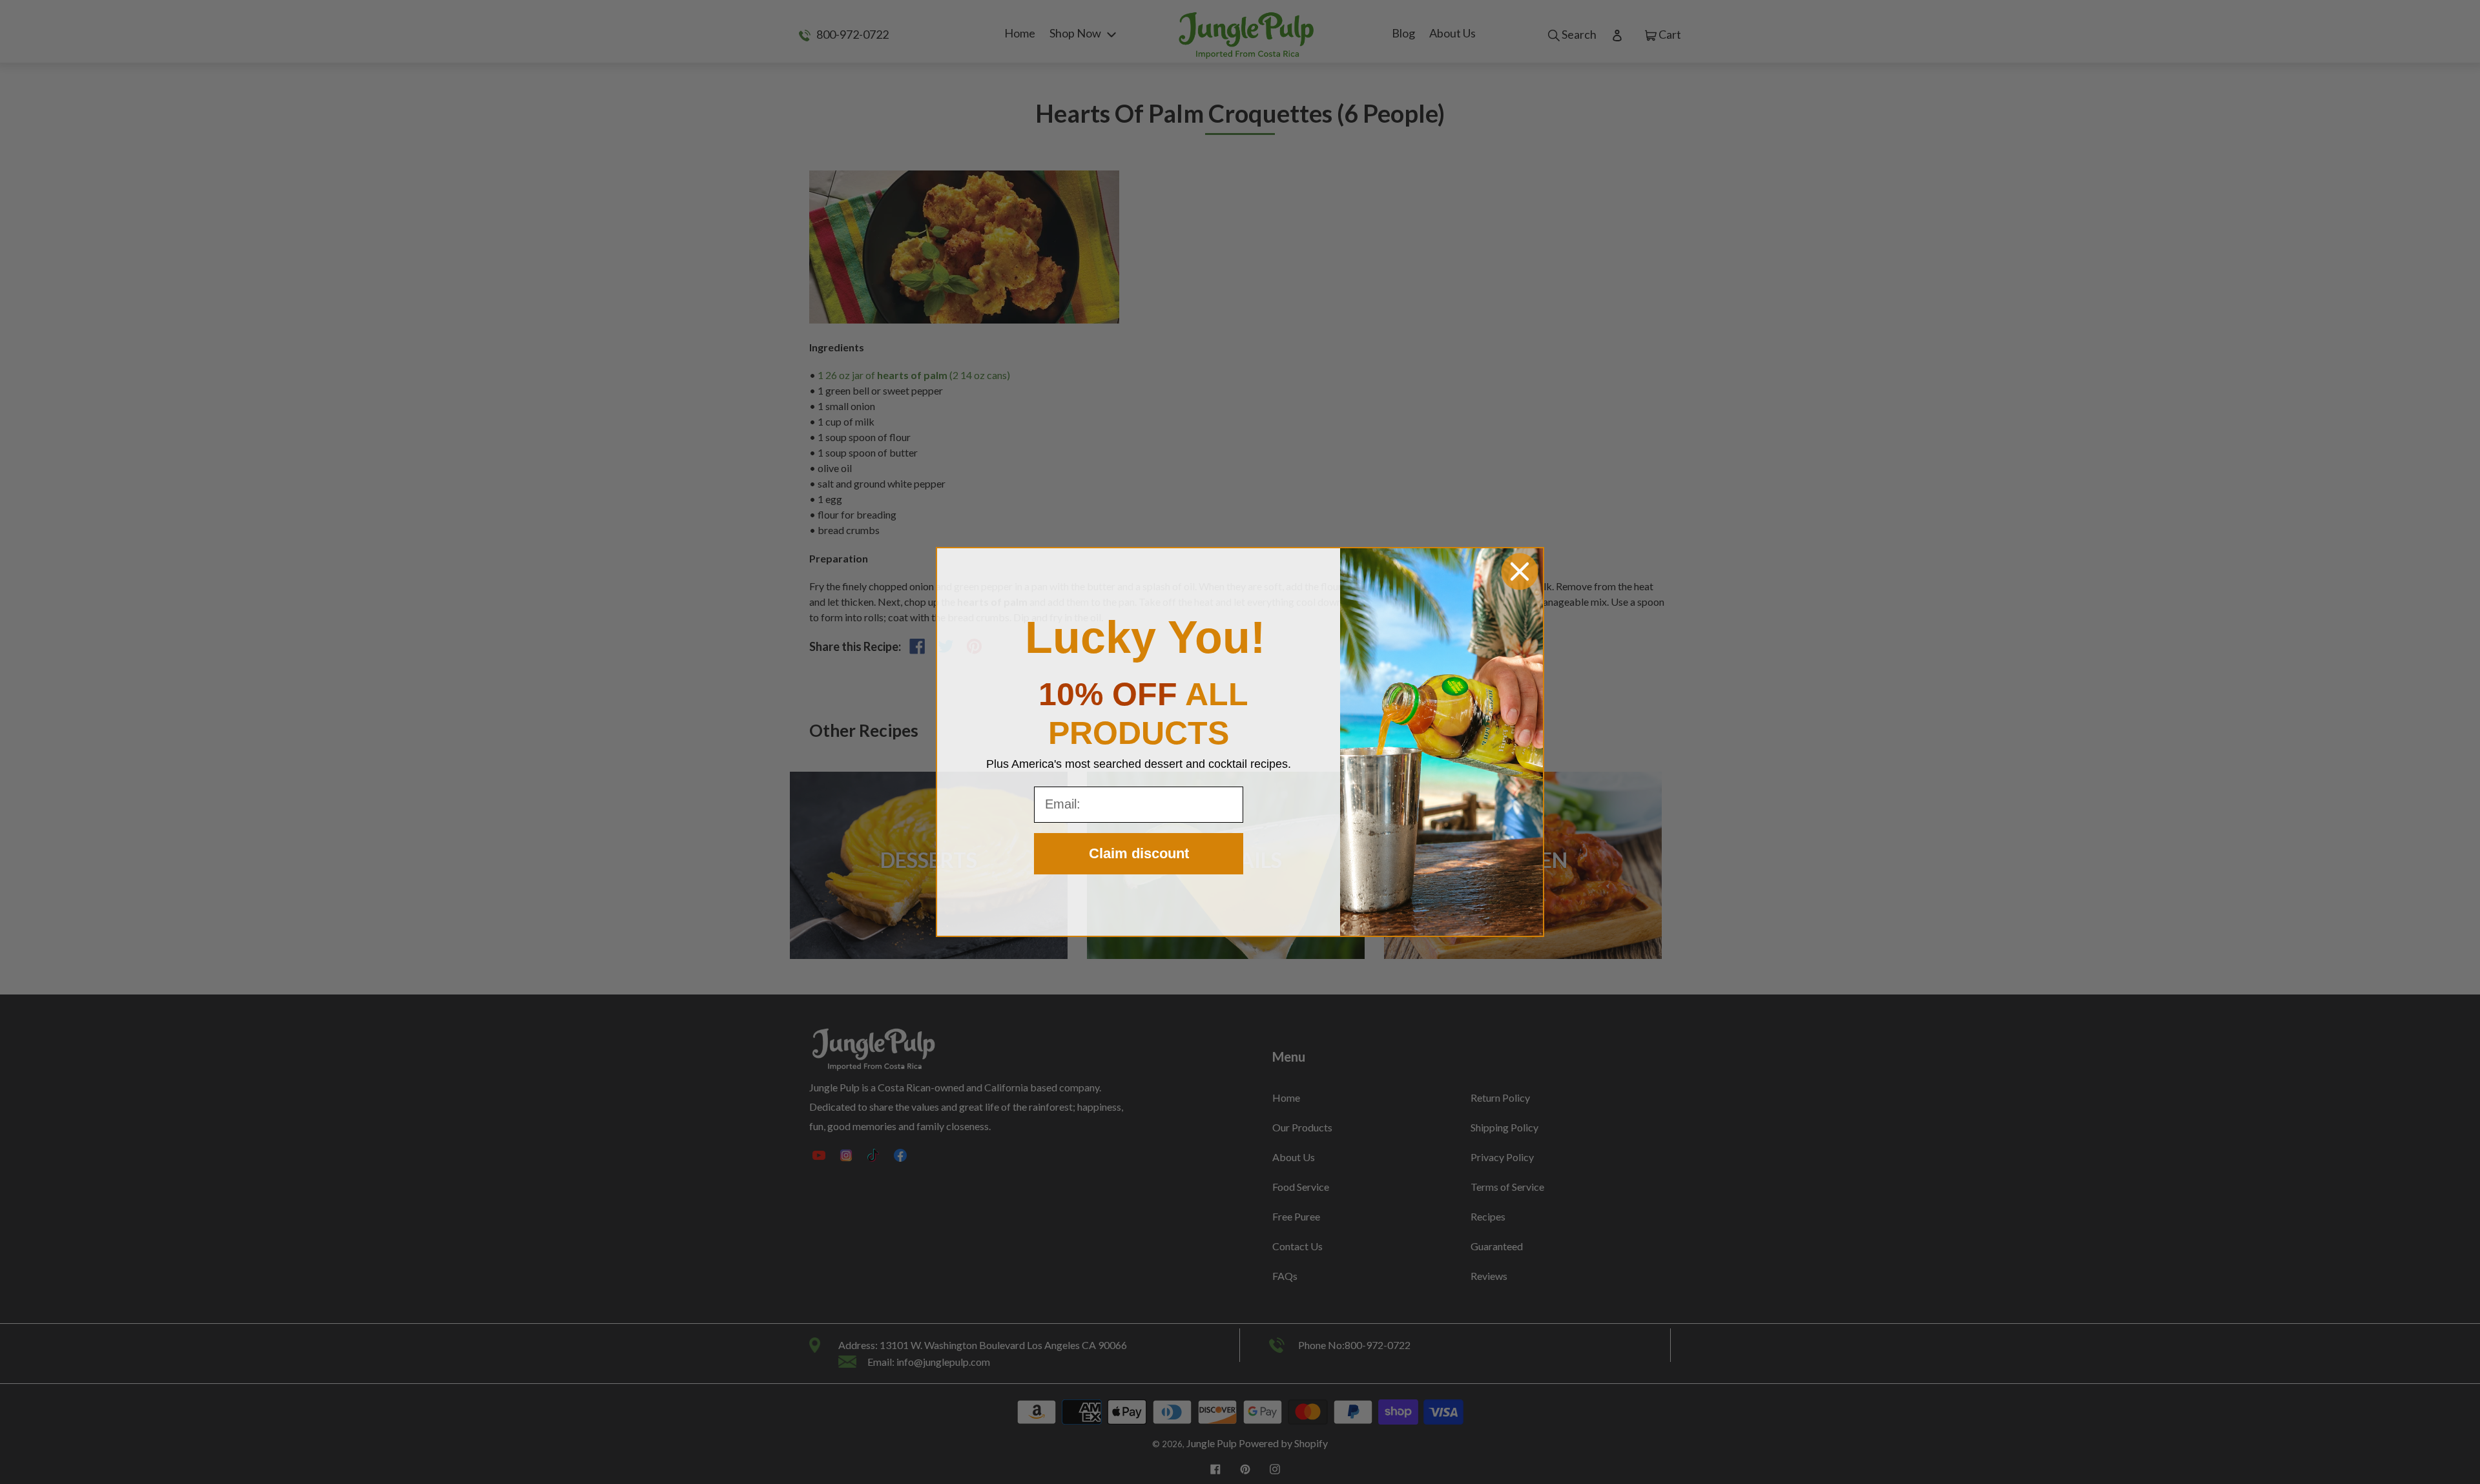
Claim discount (1139, 853)
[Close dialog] (1520, 572)
